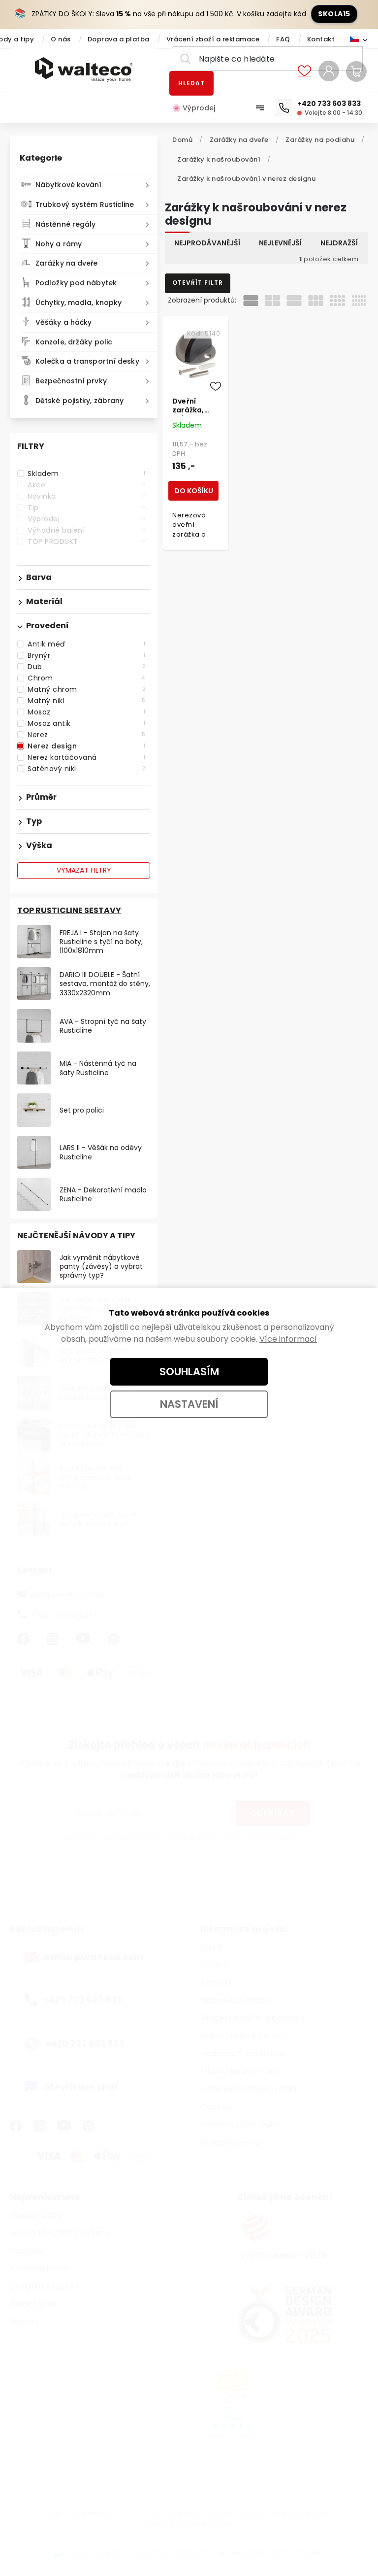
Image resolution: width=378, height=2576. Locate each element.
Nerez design (86, 746)
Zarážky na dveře (67, 263)
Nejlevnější (280, 243)
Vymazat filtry (84, 870)
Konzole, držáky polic (74, 342)
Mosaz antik (86, 723)
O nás (61, 39)
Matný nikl (86, 701)
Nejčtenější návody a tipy (76, 1236)
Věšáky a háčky (63, 322)
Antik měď (86, 644)
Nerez (86, 735)
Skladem (86, 474)
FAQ (283, 39)
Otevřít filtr (198, 283)
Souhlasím (189, 1372)
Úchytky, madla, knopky (79, 303)
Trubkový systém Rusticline (85, 204)
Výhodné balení (86, 530)
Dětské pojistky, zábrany (79, 401)
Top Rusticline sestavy (69, 910)
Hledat (191, 83)
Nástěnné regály (66, 224)
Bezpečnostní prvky (71, 381)
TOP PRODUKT (86, 542)
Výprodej (86, 519)
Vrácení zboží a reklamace (213, 39)
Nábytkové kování (69, 185)
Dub (86, 667)
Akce (86, 485)
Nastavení (189, 1404)
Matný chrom (86, 689)
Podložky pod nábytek (76, 283)
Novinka (86, 496)
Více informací (288, 1339)
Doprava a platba (119, 39)
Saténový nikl (86, 769)
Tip (86, 508)
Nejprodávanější (207, 243)
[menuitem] (199, 108)
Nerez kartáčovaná (86, 757)
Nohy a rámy (59, 244)
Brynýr (86, 655)
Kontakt (321, 39)
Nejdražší (339, 243)
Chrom (86, 678)
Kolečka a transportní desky (87, 361)
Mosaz (86, 712)
